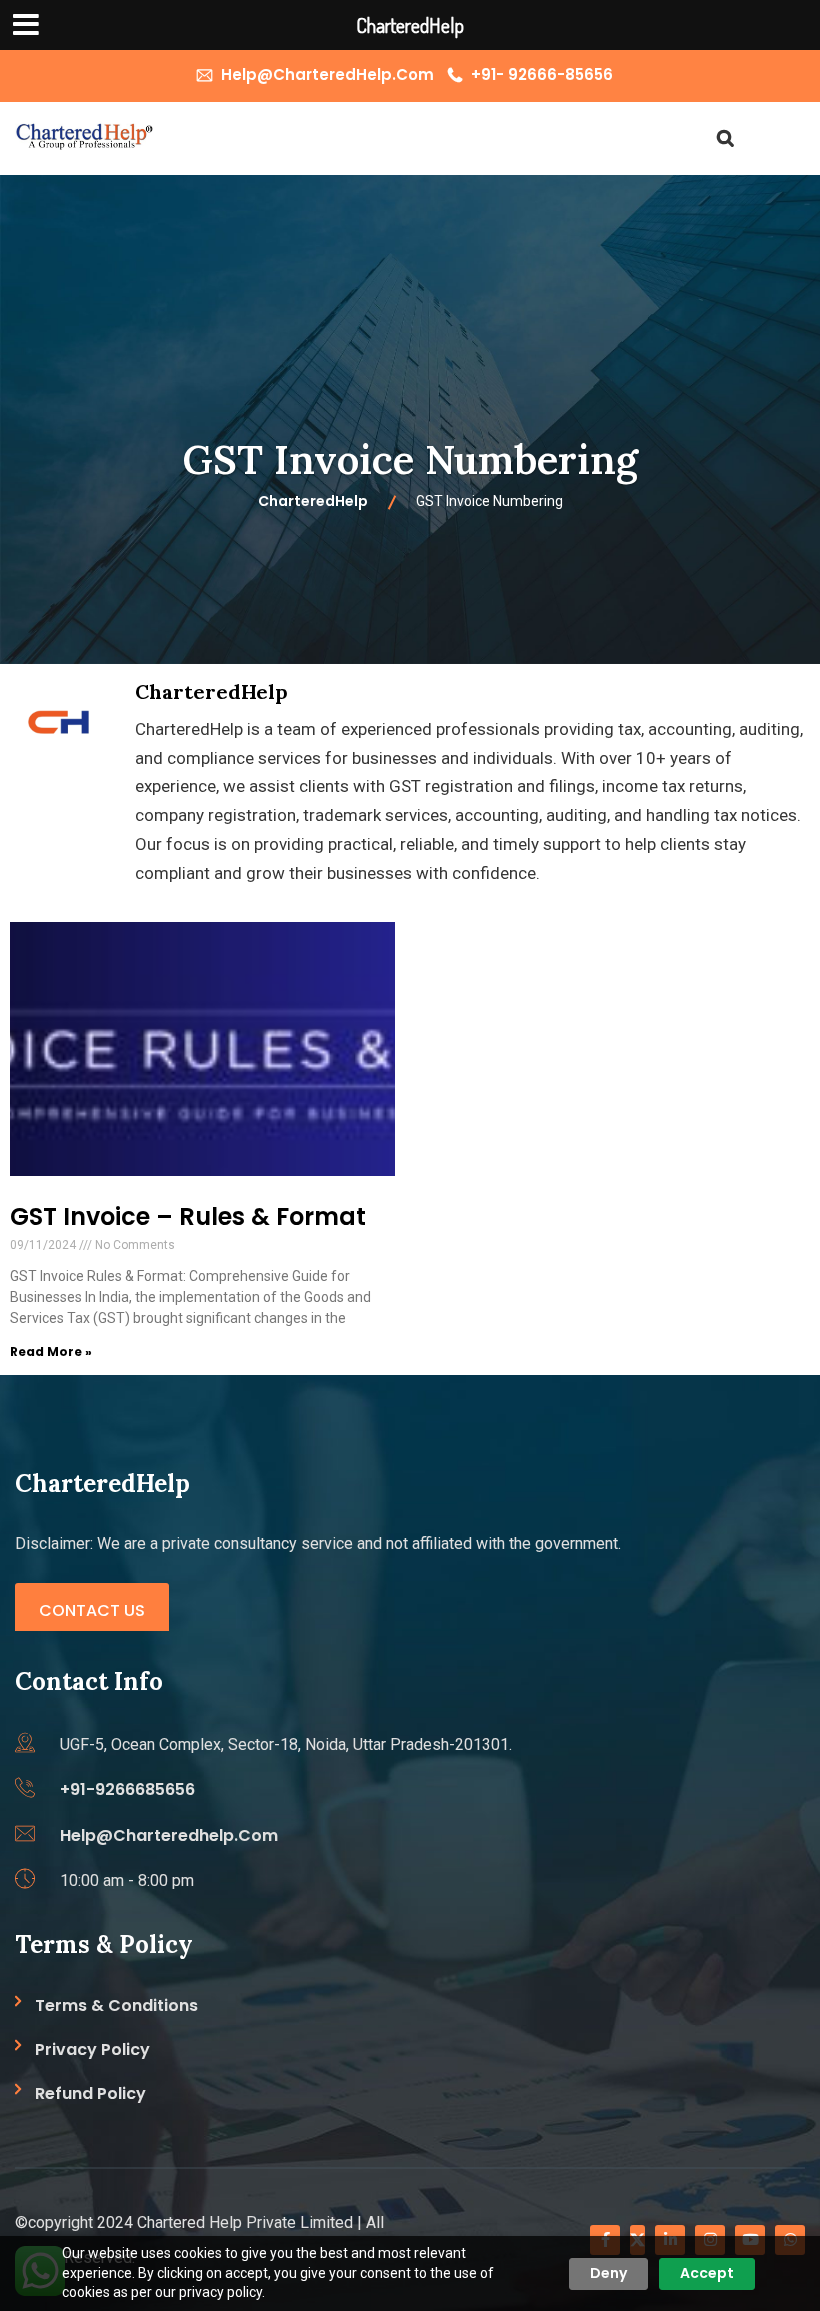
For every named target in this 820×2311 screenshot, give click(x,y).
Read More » (51, 1351)
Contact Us (92, 1610)
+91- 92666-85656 (542, 74)
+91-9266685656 (127, 1789)
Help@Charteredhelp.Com (169, 1835)
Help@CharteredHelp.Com (327, 74)
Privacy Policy (92, 2049)
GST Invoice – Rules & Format (188, 1216)
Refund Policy (90, 2093)
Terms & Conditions (116, 2005)
